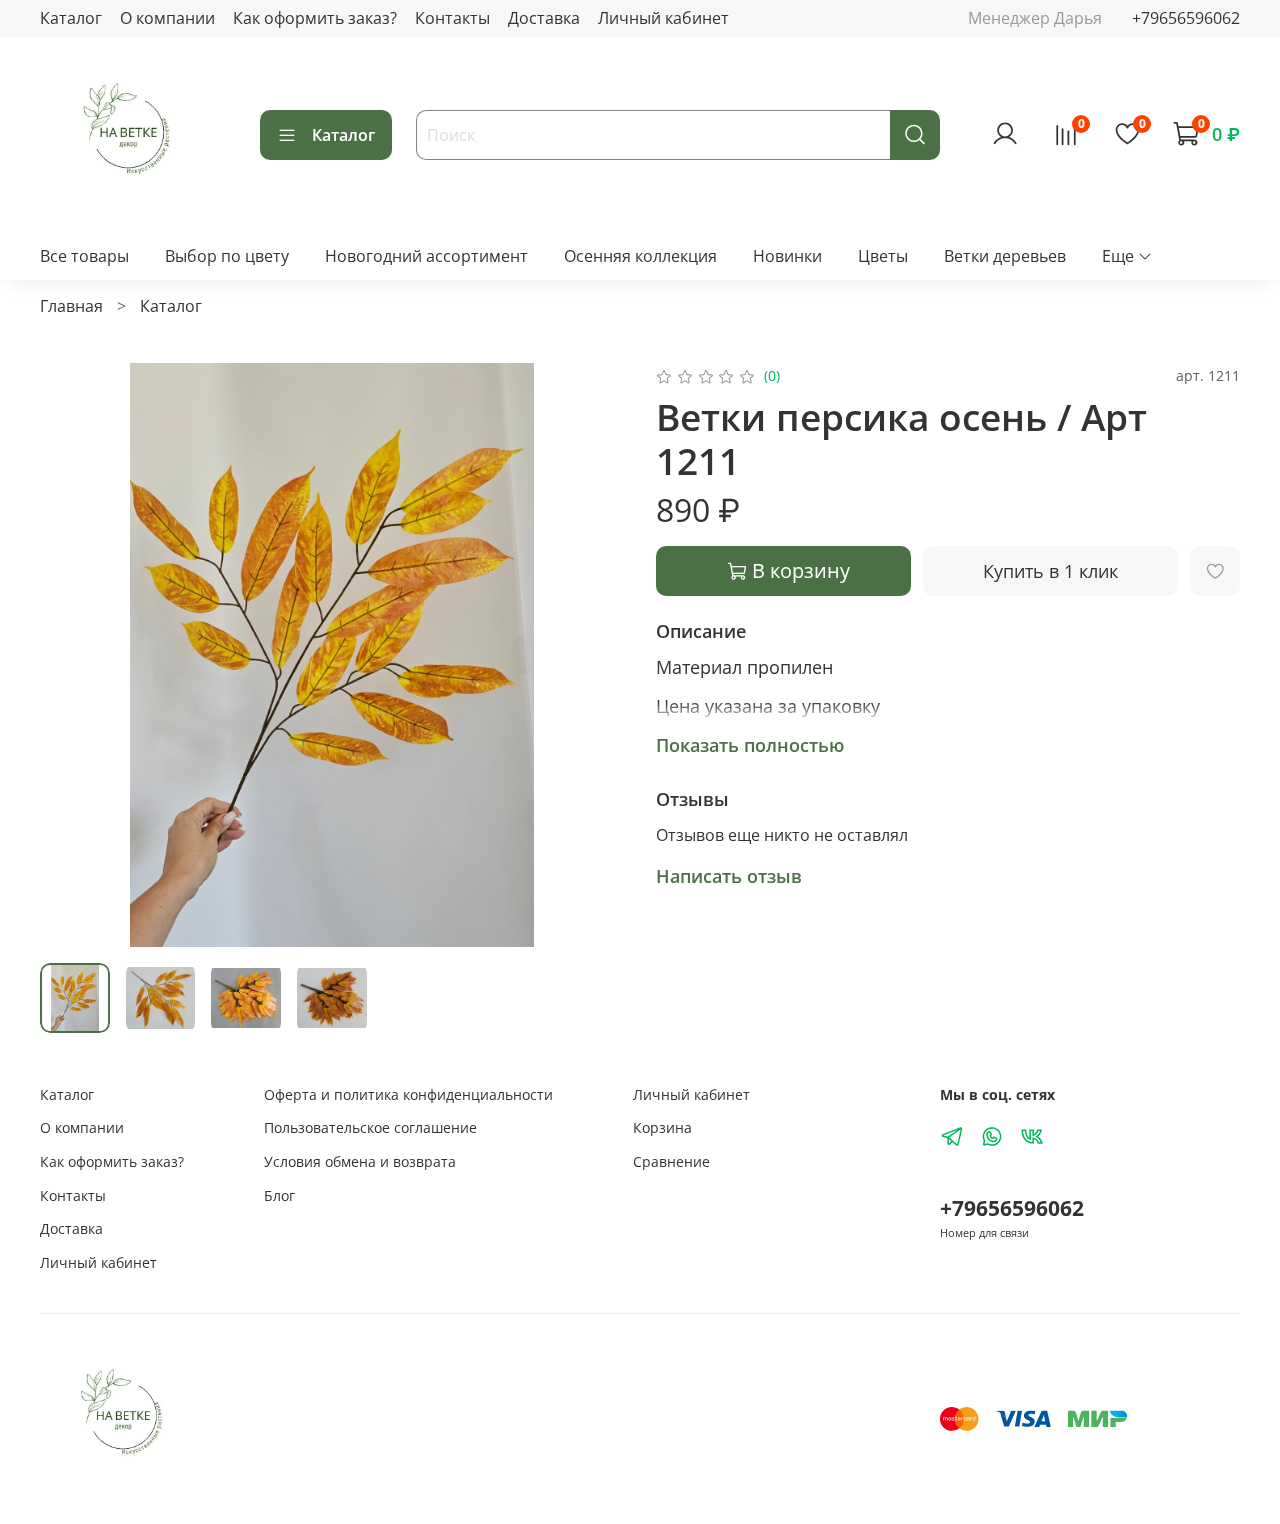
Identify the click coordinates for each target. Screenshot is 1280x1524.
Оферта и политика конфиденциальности (408, 1094)
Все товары (84, 256)
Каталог (71, 18)
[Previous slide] (72, 655)
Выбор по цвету (227, 256)
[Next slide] (592, 655)
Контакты (452, 18)
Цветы (883, 256)
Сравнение (671, 1161)
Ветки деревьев (1005, 256)
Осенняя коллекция (640, 256)
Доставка (544, 18)
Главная (71, 306)
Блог (279, 1195)
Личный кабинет (663, 18)
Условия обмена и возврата (360, 1161)
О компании (167, 18)
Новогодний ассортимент (426, 256)
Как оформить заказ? (315, 18)
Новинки (787, 256)
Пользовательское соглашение (370, 1127)
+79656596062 (1186, 18)
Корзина (662, 1127)
